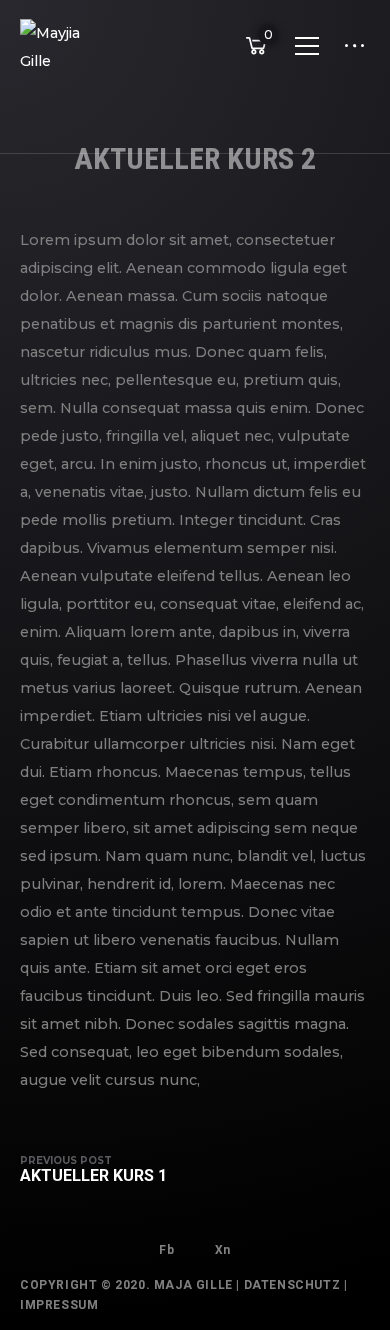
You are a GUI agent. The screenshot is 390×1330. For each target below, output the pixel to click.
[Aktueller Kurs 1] (103, 1169)
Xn (223, 1250)
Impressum (59, 1305)
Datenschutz (292, 1285)
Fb (166, 1250)
